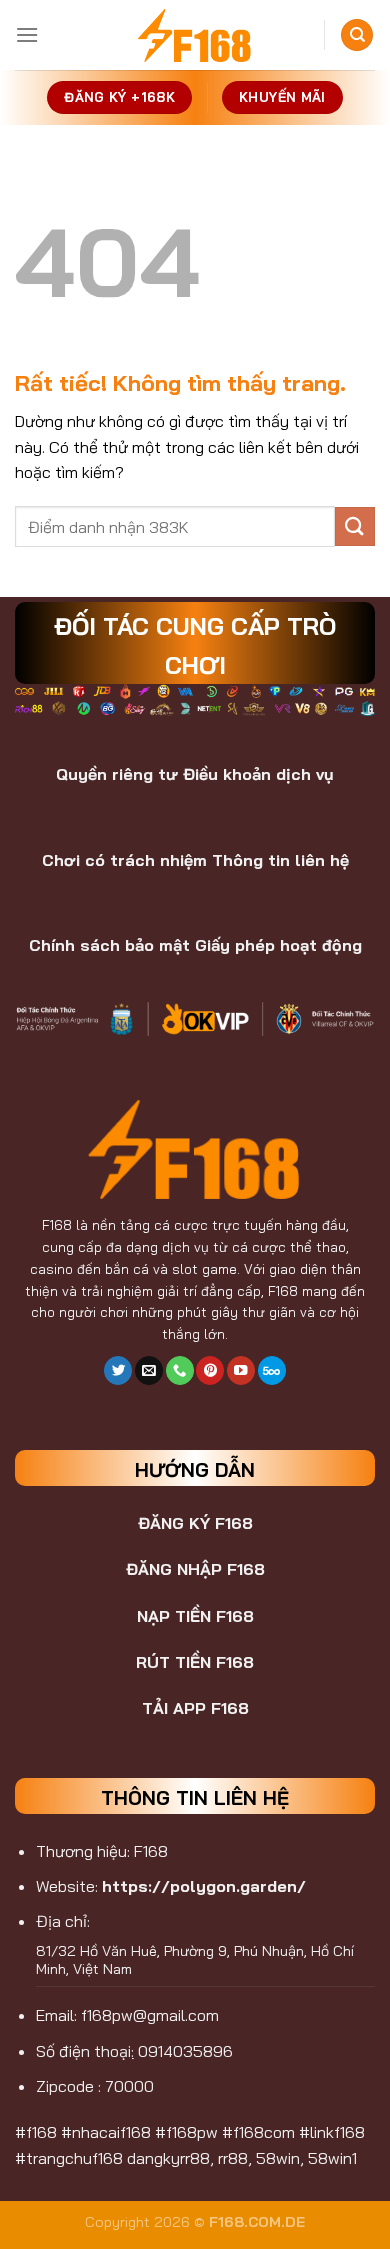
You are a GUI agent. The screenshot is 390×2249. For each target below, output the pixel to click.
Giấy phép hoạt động (278, 945)
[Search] (357, 35)
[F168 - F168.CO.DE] (195, 35)
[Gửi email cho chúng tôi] (149, 1370)
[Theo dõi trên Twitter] (118, 1370)
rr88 (233, 2158)
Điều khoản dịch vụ (258, 774)
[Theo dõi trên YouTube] (241, 1370)
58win (278, 2158)
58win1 (332, 2158)
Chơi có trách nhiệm (124, 860)
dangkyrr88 (168, 2158)
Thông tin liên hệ (280, 860)
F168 (57, 1224)
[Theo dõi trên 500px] (272, 1370)
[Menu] (27, 34)
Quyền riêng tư (117, 774)
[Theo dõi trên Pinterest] (210, 1370)
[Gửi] (355, 526)
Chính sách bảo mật (109, 945)
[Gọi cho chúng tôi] (180, 1370)
